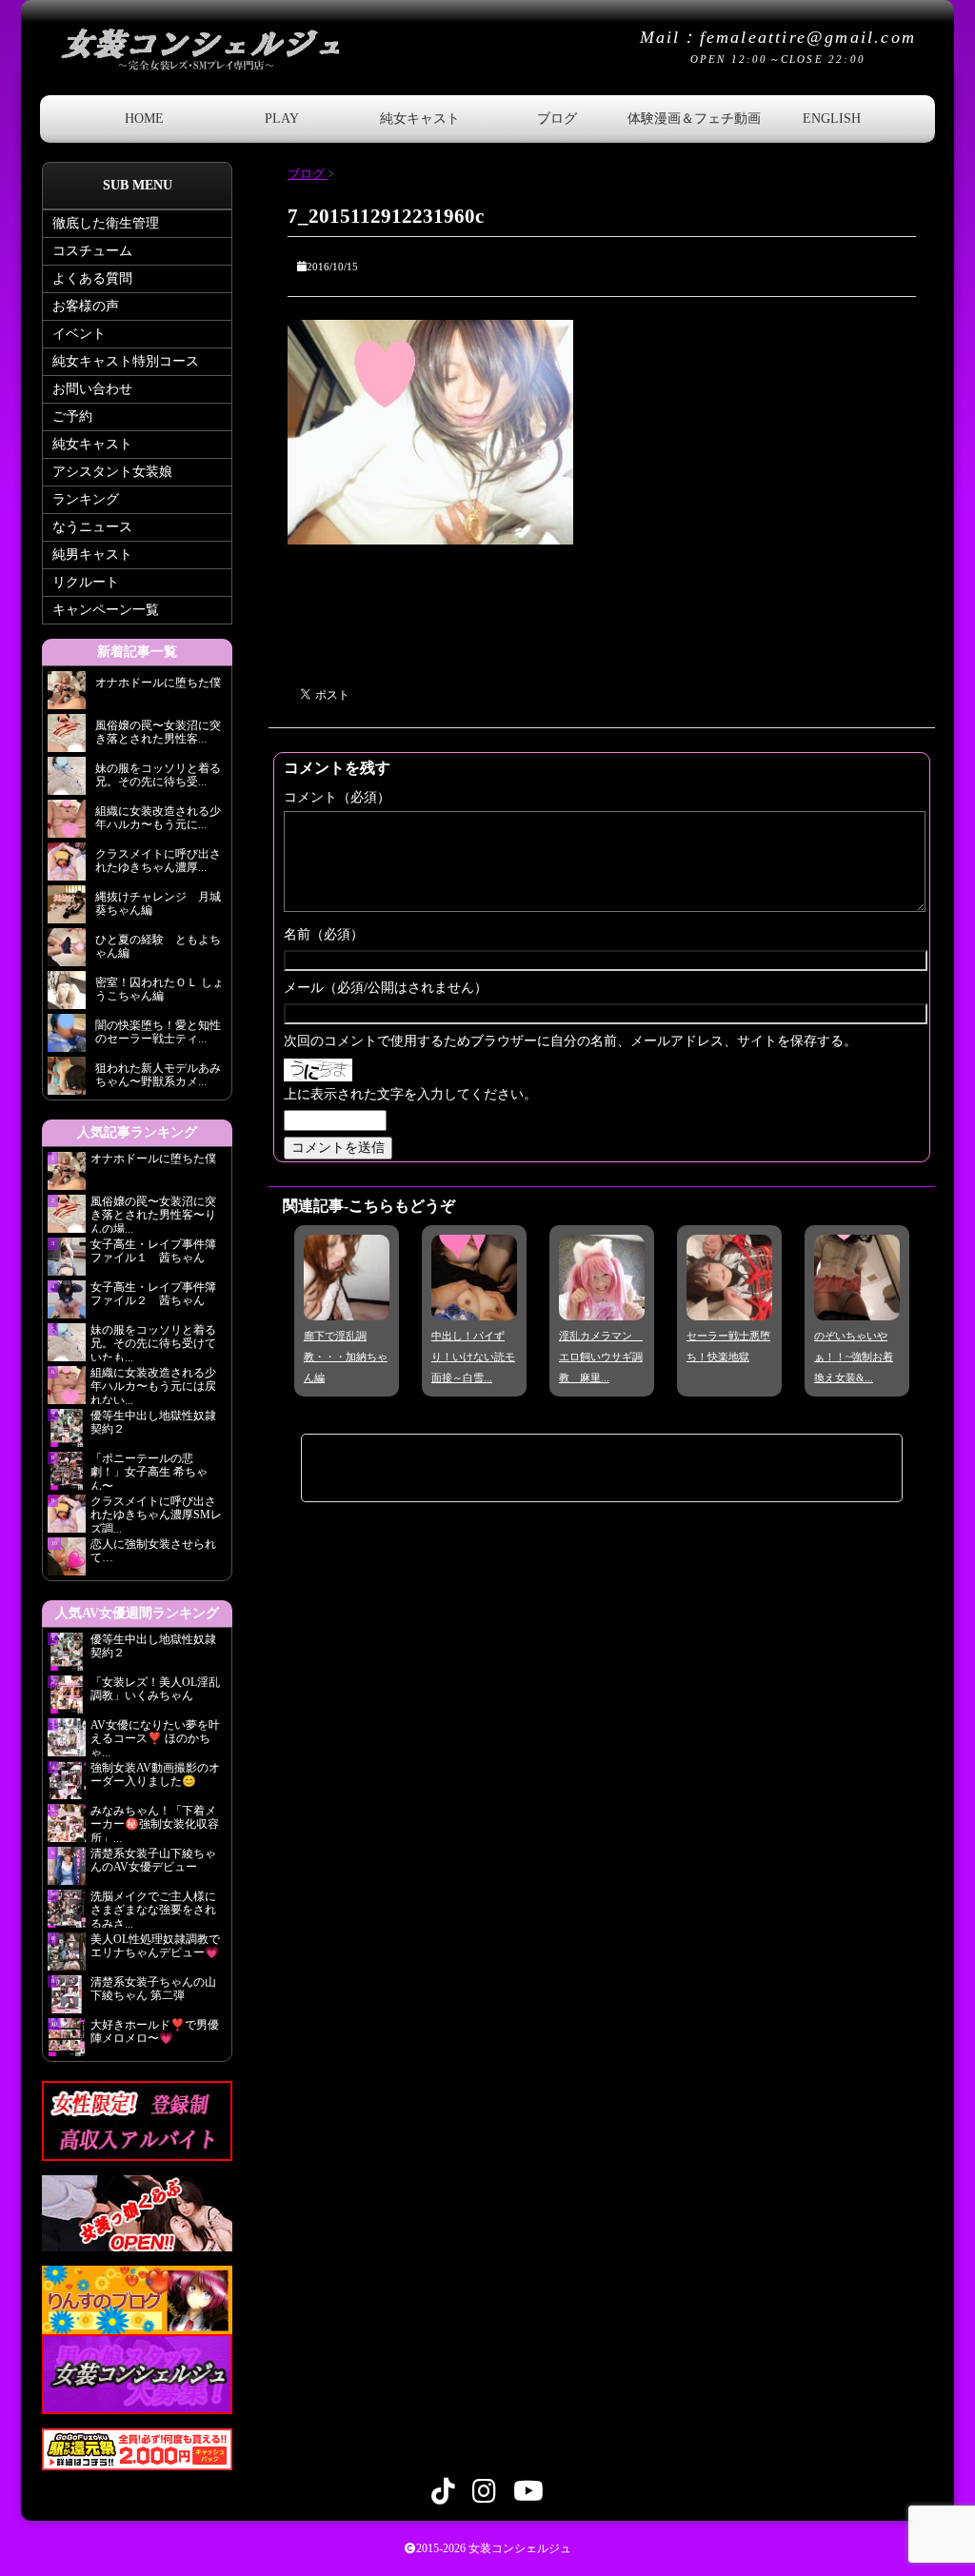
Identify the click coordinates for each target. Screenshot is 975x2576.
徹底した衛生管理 (106, 223)
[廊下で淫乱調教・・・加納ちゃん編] (347, 1307)
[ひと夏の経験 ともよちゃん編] (67, 952)
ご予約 (72, 416)
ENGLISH (832, 119)
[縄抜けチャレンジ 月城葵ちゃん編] (67, 910)
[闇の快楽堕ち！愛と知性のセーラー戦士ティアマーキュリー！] (67, 1038)
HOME (144, 119)
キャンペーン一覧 (106, 610)
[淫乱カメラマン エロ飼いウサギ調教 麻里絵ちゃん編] (602, 1307)
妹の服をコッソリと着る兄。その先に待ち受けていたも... (153, 1342)
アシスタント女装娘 (112, 472)
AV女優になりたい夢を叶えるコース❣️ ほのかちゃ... (155, 1737)
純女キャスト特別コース (126, 361)
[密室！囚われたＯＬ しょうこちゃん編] (67, 995)
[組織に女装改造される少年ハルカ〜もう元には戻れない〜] (67, 824)
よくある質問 (92, 278)
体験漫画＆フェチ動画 (694, 119)
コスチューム (92, 251)
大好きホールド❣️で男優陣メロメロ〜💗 (155, 2031)
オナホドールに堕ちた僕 (159, 1159)
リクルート (86, 582)
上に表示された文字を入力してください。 (410, 1094)
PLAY (282, 119)
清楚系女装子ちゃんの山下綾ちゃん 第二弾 (153, 1989)
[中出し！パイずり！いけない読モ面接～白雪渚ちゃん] (474, 1307)
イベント (79, 334)
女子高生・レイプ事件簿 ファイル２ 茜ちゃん (153, 1294)
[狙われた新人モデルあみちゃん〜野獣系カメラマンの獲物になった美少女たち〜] (67, 1081)
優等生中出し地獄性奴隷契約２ (153, 1422)
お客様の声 (86, 306)
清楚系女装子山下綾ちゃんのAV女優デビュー (153, 1860)
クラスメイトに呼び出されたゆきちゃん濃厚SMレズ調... (156, 1514)
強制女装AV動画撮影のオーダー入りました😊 (155, 1774)
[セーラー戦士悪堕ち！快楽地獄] (729, 1307)
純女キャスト (420, 119)
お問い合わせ (92, 389)
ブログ (557, 119)
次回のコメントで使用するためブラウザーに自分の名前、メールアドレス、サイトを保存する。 (570, 1041)
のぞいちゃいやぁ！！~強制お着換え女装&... (854, 1357)
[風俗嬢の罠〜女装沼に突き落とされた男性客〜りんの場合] (67, 738)
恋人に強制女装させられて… (153, 1551)
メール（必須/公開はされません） (386, 988)
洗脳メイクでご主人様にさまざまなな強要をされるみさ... (153, 1909)
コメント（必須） (337, 797)
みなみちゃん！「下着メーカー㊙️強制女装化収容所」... (155, 1823)
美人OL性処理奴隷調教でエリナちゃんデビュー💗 (155, 1946)
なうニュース (92, 527)
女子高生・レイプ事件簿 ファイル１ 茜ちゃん (153, 1251)
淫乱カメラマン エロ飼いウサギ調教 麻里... (601, 1357)
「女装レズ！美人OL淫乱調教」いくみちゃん (155, 1689)
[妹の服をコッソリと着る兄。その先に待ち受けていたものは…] (67, 781)
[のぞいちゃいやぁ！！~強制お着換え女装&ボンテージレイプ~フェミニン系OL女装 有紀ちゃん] (857, 1307)
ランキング (86, 499)
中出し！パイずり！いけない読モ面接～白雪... (473, 1357)
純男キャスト (92, 555)
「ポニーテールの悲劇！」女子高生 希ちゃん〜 (149, 1471)
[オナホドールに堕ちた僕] (67, 695)
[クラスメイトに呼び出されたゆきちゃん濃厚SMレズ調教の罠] (67, 867)
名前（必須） (324, 934)
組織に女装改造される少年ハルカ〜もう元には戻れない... (153, 1385)
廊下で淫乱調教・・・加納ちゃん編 (346, 1357)
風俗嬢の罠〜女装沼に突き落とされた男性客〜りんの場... (153, 1214)
